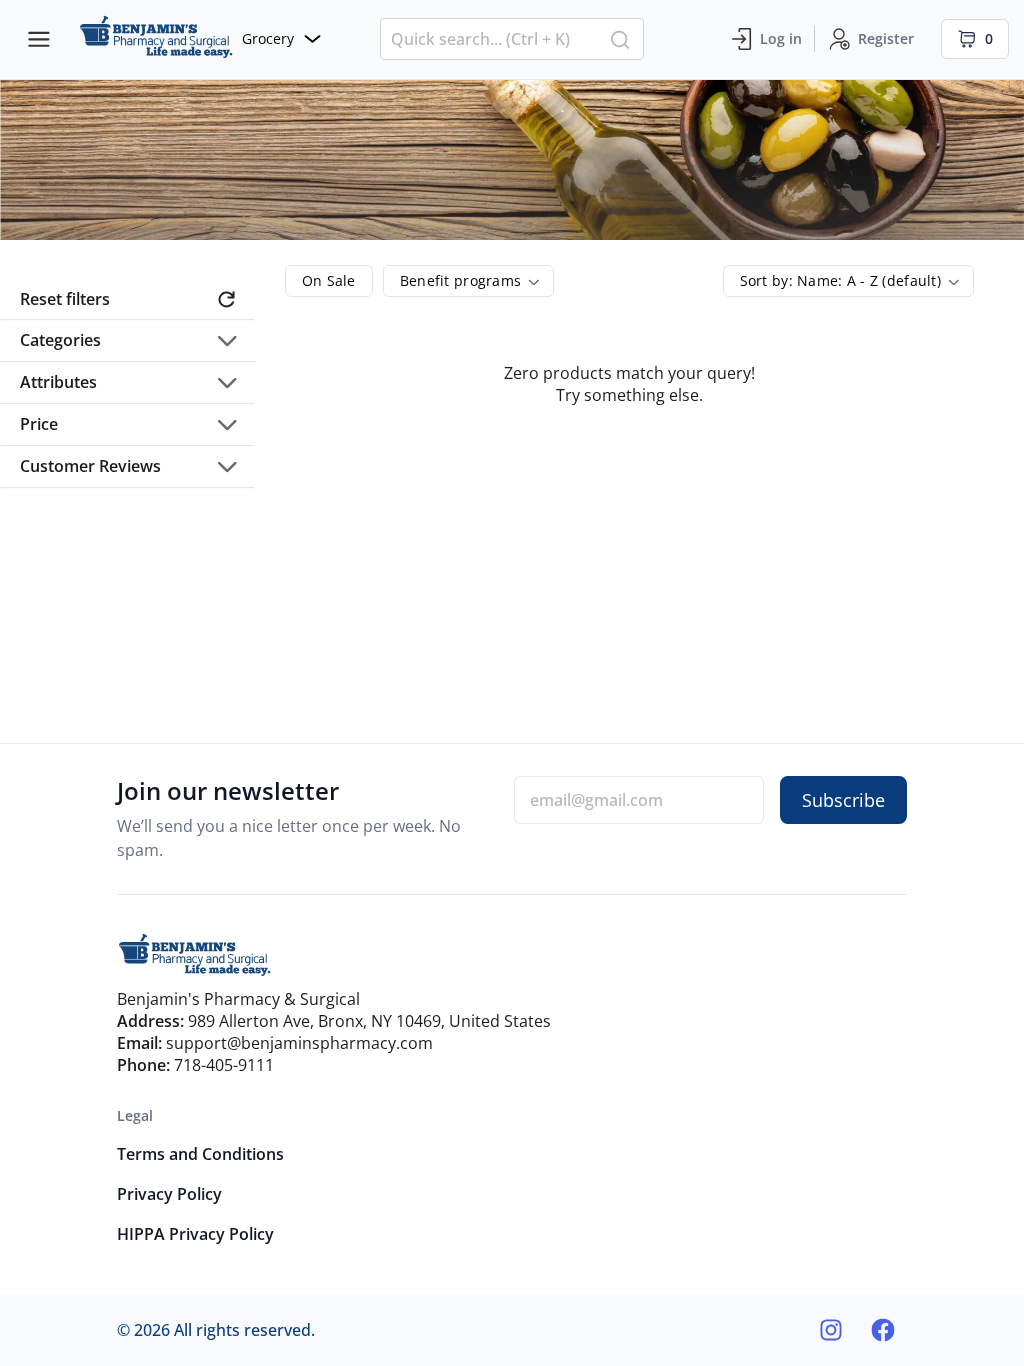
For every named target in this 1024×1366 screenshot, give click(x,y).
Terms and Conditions (200, 1154)
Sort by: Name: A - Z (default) (840, 280)
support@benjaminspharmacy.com (299, 1043)
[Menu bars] (39, 39)
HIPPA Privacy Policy (195, 1234)
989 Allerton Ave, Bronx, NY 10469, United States (369, 1021)
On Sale (329, 280)
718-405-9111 (224, 1065)
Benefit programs (460, 280)
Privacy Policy (169, 1194)
